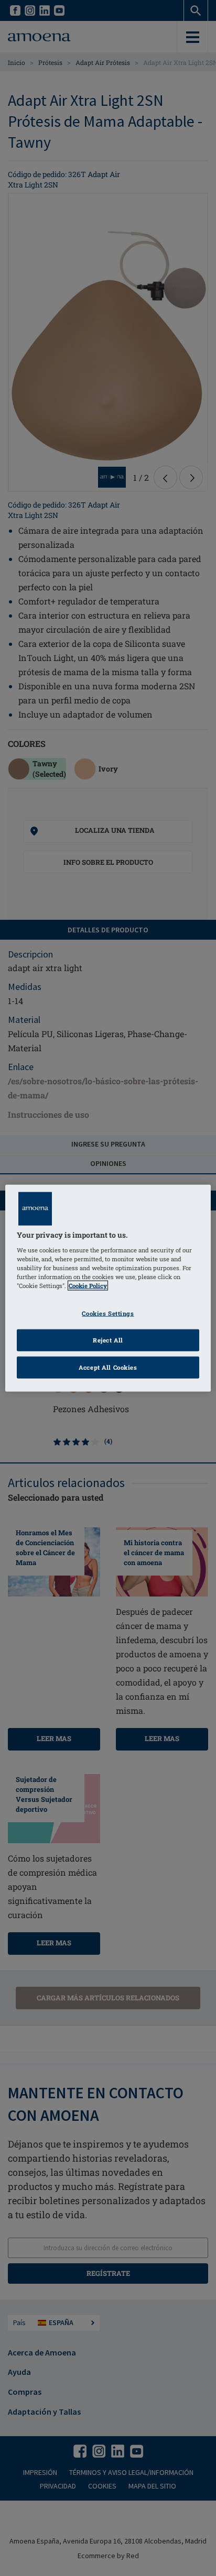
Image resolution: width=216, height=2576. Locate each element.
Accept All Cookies (108, 1367)
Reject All (108, 1340)
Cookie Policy (88, 1286)
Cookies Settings (108, 1313)
